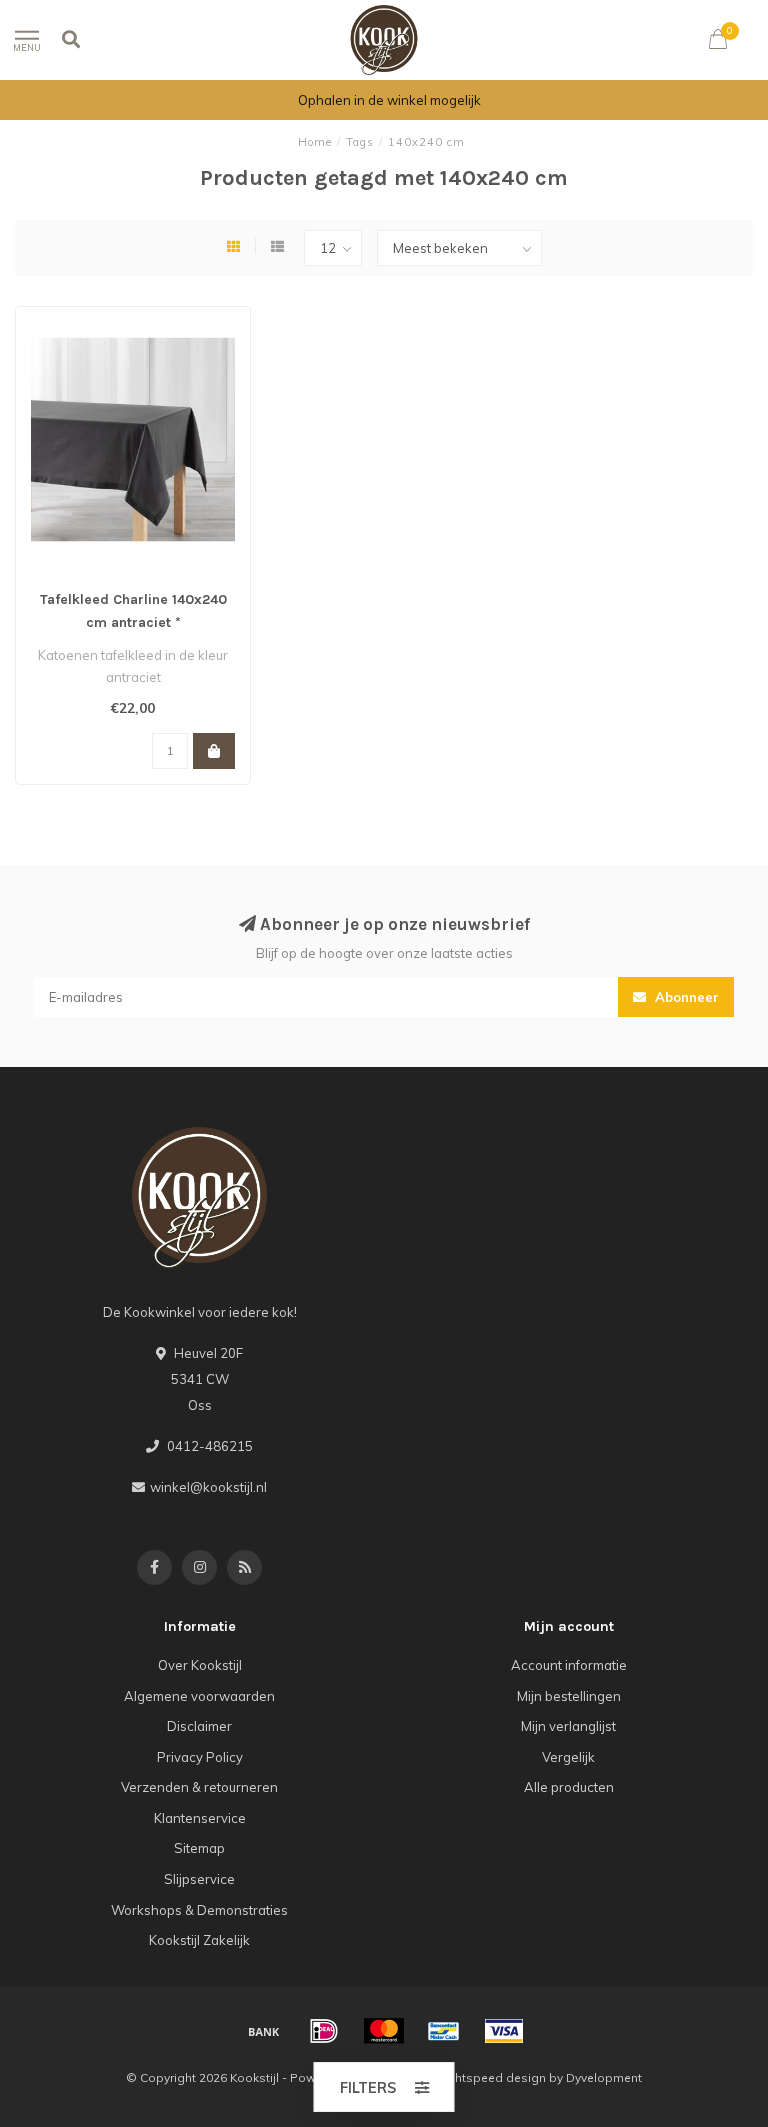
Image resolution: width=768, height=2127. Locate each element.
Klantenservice (200, 1818)
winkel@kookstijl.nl (208, 1487)
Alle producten (569, 1787)
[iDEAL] (324, 2031)
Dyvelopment (604, 2077)
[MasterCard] (384, 2031)
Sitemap (199, 1848)
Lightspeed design (492, 2077)
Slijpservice (199, 1879)
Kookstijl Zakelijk (199, 1940)
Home (315, 142)
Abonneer (685, 997)
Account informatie (569, 1665)
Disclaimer (199, 1726)
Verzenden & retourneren (199, 1787)
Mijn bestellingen (569, 1696)
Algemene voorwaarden (199, 1696)
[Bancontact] (444, 2031)
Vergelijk (568, 1757)
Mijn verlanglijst (568, 1726)
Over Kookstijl (200, 1665)
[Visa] (504, 2031)
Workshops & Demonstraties (199, 1910)
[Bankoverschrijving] (264, 2031)
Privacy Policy (200, 1757)
